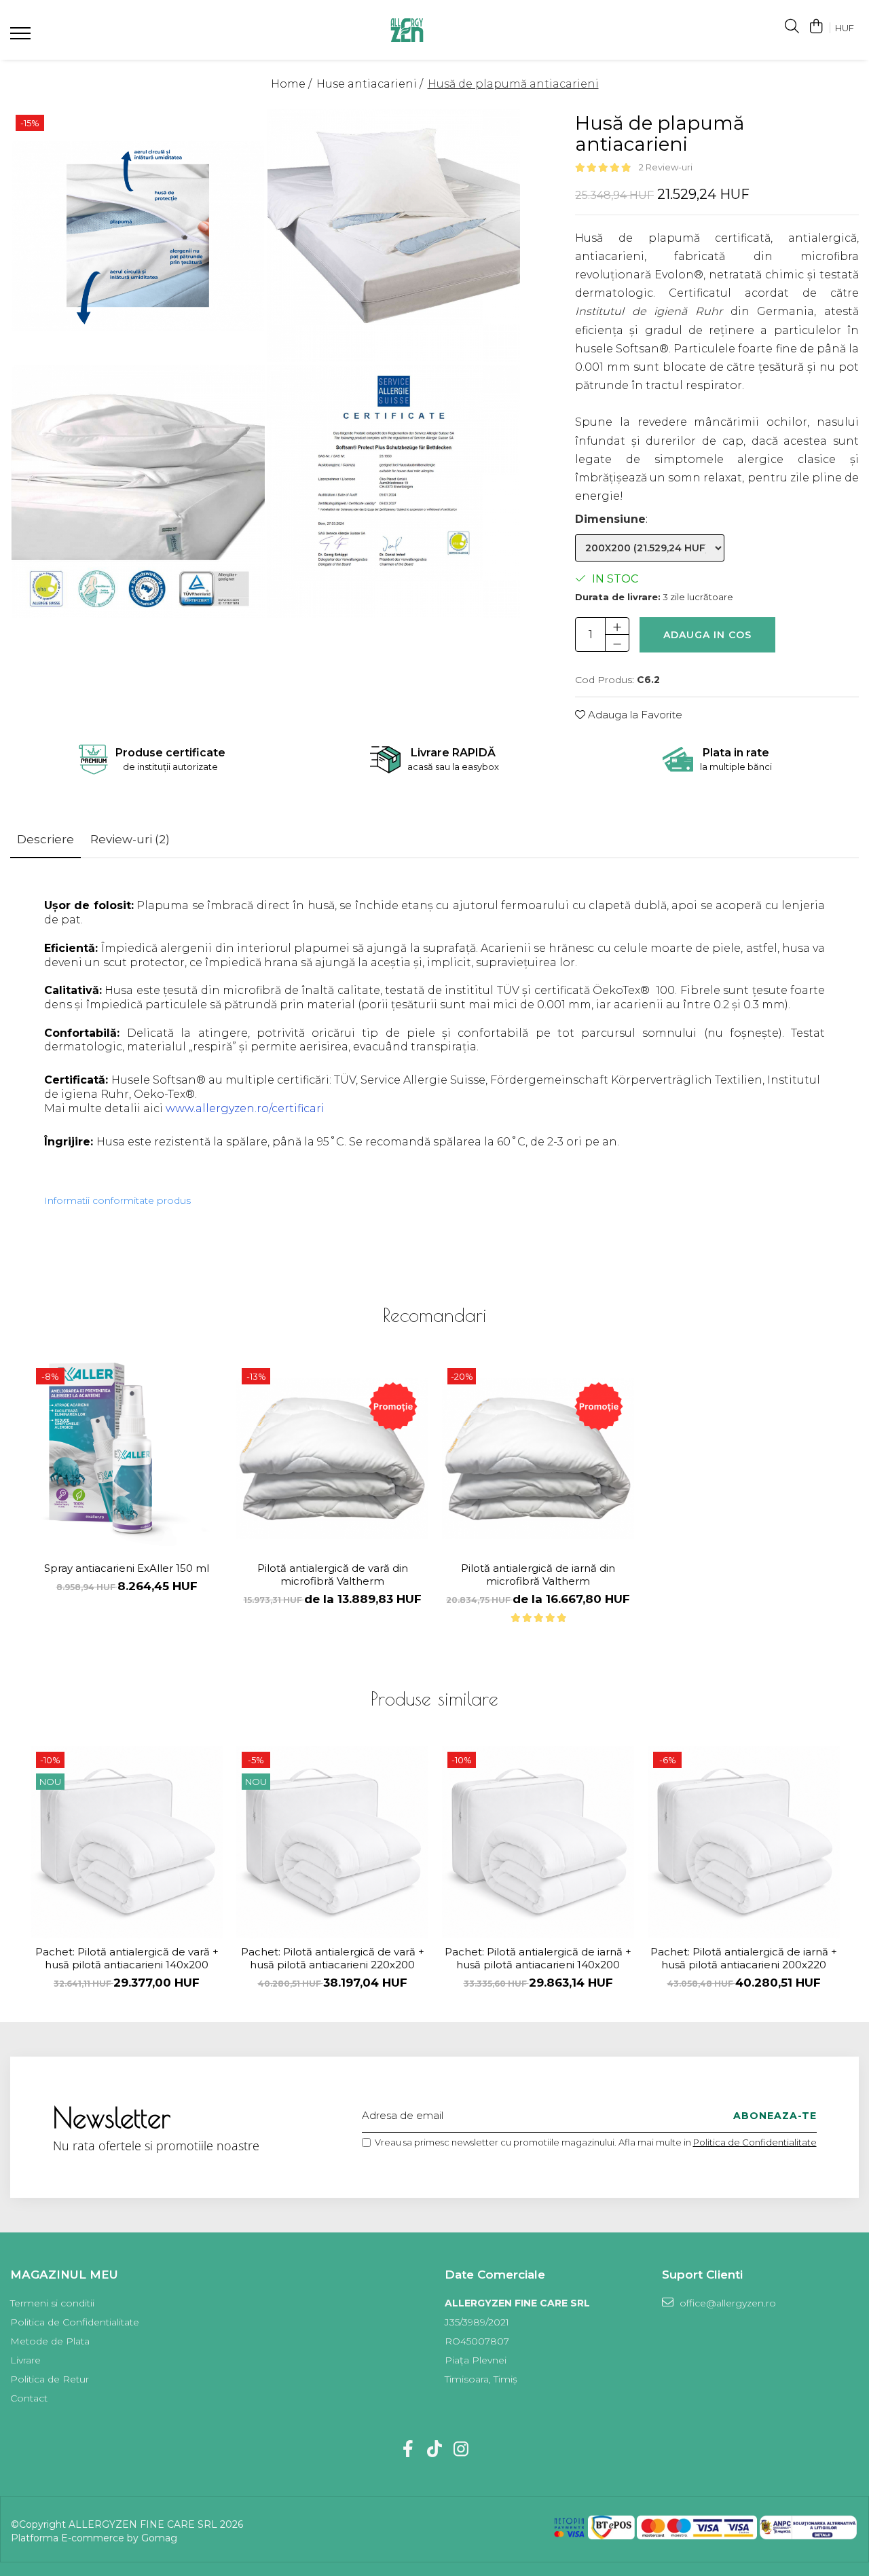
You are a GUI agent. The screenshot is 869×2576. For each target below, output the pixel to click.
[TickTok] (435, 2450)
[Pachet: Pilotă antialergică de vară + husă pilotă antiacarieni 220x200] (332, 1842)
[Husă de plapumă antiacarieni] (138, 236)
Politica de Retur (50, 2379)
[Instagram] (461, 2450)
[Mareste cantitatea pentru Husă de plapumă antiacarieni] (617, 626)
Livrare (25, 2360)
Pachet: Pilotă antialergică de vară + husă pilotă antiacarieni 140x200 (127, 1958)
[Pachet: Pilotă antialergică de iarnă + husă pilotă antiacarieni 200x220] (744, 1842)
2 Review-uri (666, 167)
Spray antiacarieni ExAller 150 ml (127, 1568)
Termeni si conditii (52, 2303)
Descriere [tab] (45, 839)
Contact (29, 2398)
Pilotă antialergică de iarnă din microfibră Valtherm (538, 1575)
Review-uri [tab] (130, 839)
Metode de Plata (50, 2341)
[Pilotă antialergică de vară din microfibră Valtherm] (332, 1459)
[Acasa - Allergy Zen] (407, 30)
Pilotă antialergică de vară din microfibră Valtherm (333, 1575)
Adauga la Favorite (634, 715)
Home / (293, 84)
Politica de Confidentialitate (755, 2142)
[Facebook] (408, 2450)
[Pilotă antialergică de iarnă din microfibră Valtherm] (538, 1459)
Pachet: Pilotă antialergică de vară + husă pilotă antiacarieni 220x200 (333, 1958)
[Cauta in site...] (792, 27)
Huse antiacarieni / (371, 84)
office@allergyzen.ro (726, 2303)
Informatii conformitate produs (117, 1200)
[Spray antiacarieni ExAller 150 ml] (127, 1459)
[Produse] (22, 37)
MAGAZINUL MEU (64, 2275)
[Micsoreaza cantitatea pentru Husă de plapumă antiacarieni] (617, 643)
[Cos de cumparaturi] (816, 27)
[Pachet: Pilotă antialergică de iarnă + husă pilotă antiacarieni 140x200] (538, 1842)
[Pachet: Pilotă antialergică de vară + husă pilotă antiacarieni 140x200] (127, 1842)
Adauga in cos (707, 635)
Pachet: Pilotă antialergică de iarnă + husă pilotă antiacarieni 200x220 (744, 1958)
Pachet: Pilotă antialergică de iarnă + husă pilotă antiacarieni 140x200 (538, 1958)
